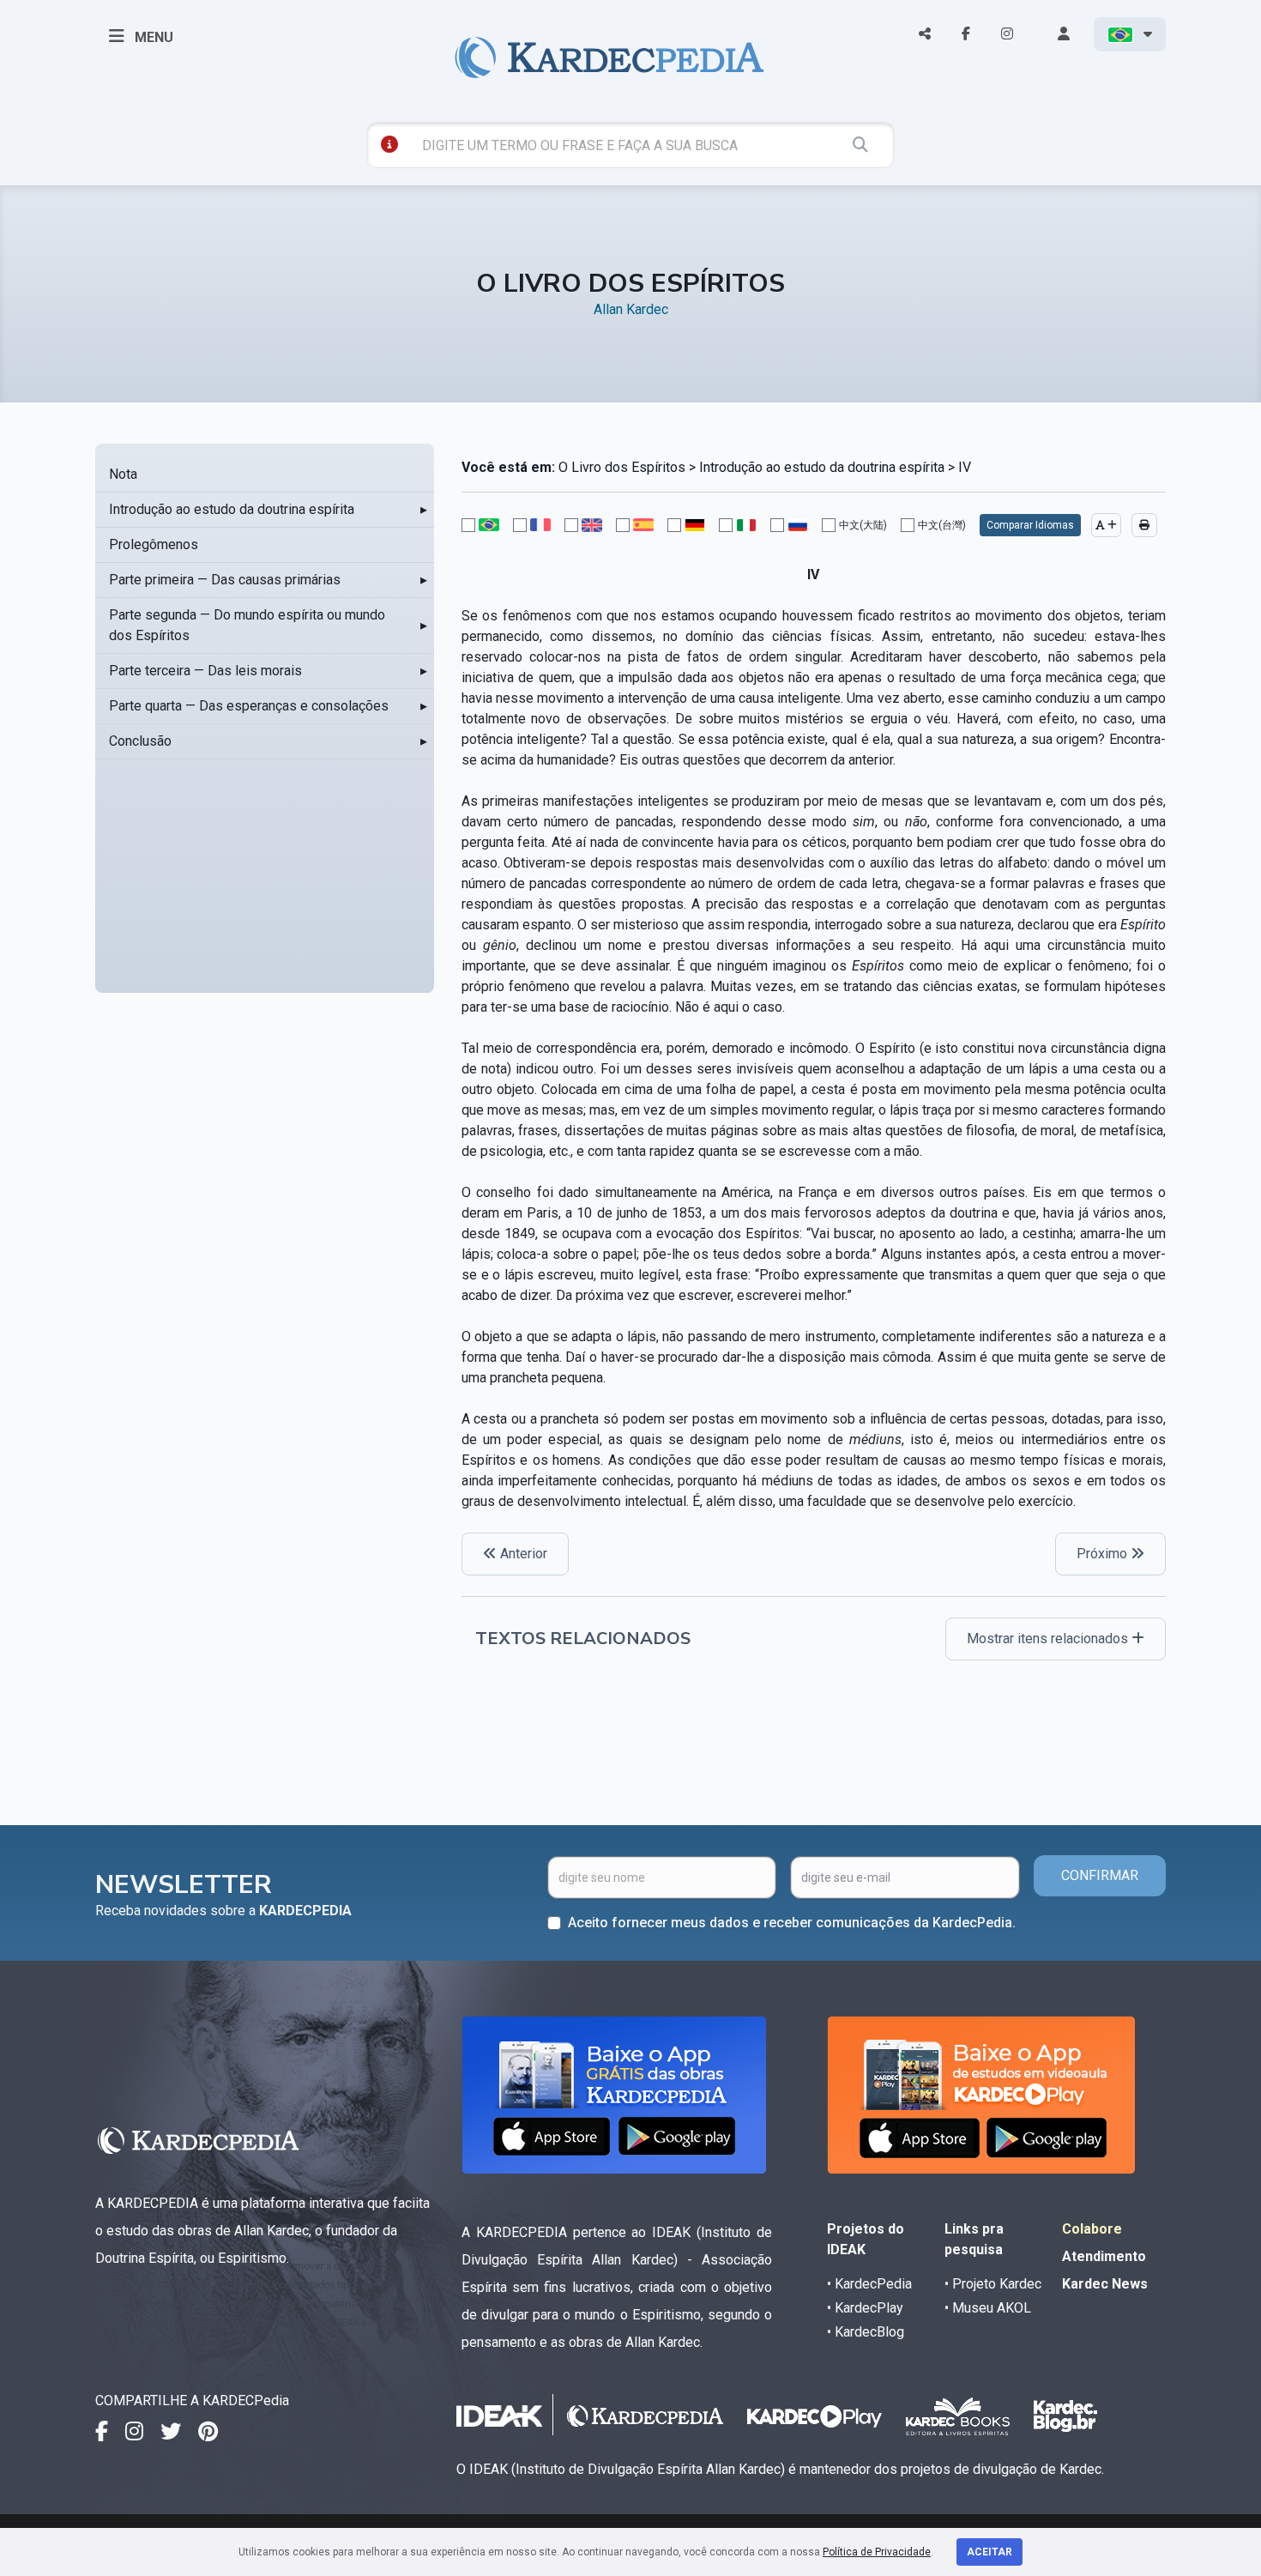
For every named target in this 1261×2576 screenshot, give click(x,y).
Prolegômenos (154, 544)
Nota (123, 474)
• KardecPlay (865, 2308)
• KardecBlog (866, 2332)
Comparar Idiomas (1030, 525)
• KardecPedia (869, 2284)
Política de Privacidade (877, 2552)
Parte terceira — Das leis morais (205, 671)
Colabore (1092, 2229)
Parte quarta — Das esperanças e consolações (249, 706)
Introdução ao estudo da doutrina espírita (232, 509)
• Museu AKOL (988, 2308)
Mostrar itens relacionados (1049, 1639)
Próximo (1104, 1554)
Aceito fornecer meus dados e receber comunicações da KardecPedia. (792, 1923)
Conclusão (140, 741)
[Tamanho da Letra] (1106, 525)
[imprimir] (1144, 525)
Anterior (522, 1554)
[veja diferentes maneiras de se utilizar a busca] (389, 144)
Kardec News (1105, 2284)
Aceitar (989, 2552)
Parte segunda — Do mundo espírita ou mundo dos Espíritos (247, 625)
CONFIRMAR (1100, 1875)
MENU (152, 37)
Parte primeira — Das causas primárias (225, 580)
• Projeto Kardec (993, 2284)
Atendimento (1104, 2256)
